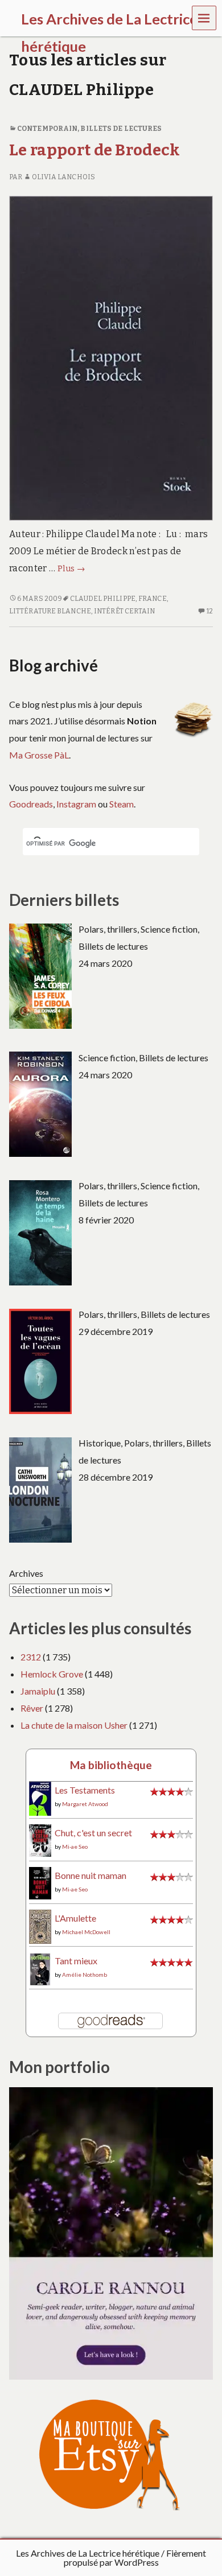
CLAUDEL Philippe (103, 599)
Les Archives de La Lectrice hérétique (88, 2553)
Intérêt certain (124, 611)
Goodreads (31, 804)
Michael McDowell (86, 1932)
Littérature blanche (50, 611)
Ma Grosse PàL (39, 755)
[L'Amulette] (40, 1925)
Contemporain (47, 129)
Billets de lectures (121, 129)
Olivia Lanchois (63, 177)
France (153, 599)
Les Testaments (85, 1790)
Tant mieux (76, 1961)
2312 (31, 1657)
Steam (122, 804)
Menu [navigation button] (204, 17)
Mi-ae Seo (75, 1847)
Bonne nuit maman (91, 1875)
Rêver (32, 1708)
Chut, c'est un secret (93, 1833)
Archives (26, 1573)
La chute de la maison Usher (74, 1725)
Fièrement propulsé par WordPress (135, 2558)
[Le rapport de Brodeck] (111, 358)
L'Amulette (75, 1918)
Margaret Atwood (85, 1804)
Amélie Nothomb (85, 1975)
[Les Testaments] (40, 1798)
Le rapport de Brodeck (95, 150)
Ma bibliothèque (111, 1765)
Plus (71, 569)
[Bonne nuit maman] (40, 1882)
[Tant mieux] (40, 1968)
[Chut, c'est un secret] (40, 1839)
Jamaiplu (38, 1691)
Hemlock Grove (52, 1674)
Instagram (76, 804)
